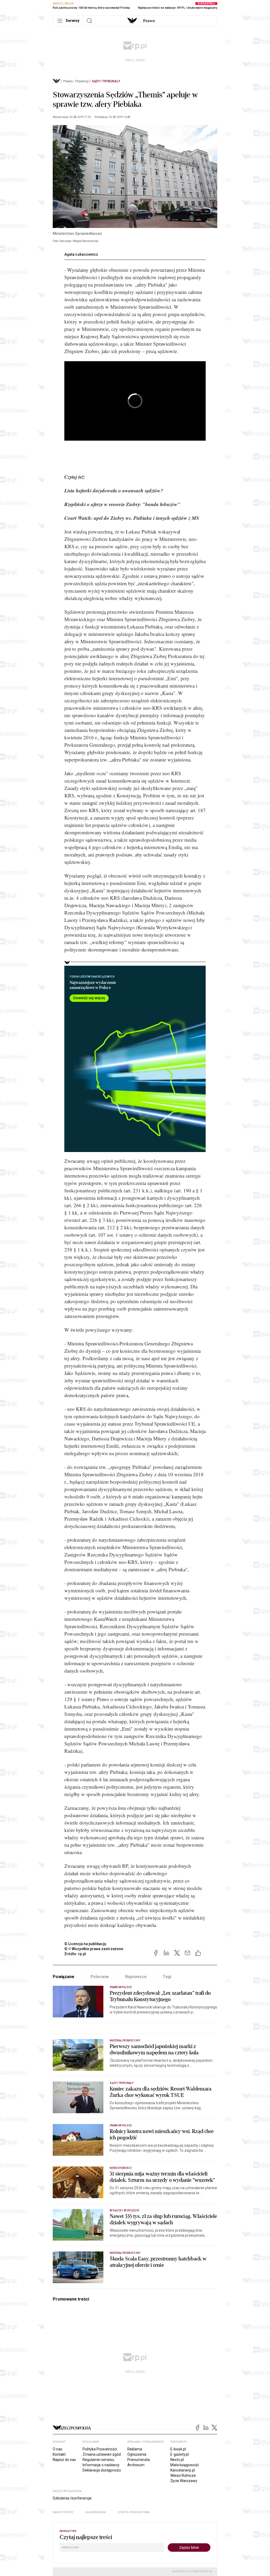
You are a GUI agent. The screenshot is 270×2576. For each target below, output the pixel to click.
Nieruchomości (121, 2168)
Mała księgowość (185, 2465)
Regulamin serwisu (98, 2460)
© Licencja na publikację (85, 1944)
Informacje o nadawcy (101, 2465)
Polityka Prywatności (100, 2449)
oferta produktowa (134, 2512)
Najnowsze (136, 1977)
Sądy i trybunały (106, 81)
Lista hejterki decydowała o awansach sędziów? (114, 490)
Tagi (167, 1977)
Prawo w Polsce (121, 1987)
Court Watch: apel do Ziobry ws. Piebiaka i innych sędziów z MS (132, 518)
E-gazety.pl (180, 2454)
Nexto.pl (177, 2460)
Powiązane (64, 1977)
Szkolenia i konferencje (72, 2498)
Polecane (100, 1977)
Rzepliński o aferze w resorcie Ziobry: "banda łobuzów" (122, 504)
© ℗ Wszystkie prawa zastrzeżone (94, 1949)
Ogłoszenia (137, 2454)
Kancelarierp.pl (183, 2470)
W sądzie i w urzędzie (124, 2210)
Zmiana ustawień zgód (102, 2454)
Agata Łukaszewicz (81, 254)
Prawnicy (82, 81)
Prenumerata (139, 2460)
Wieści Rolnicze (183, 2475)
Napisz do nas (64, 2460)
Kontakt (59, 2454)
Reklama (135, 2449)
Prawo (149, 21)
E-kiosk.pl (178, 2449)
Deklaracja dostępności (102, 2470)
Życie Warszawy (184, 2481)
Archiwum (136, 2465)
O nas (57, 2449)
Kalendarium (96, 2512)
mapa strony (63, 2512)
